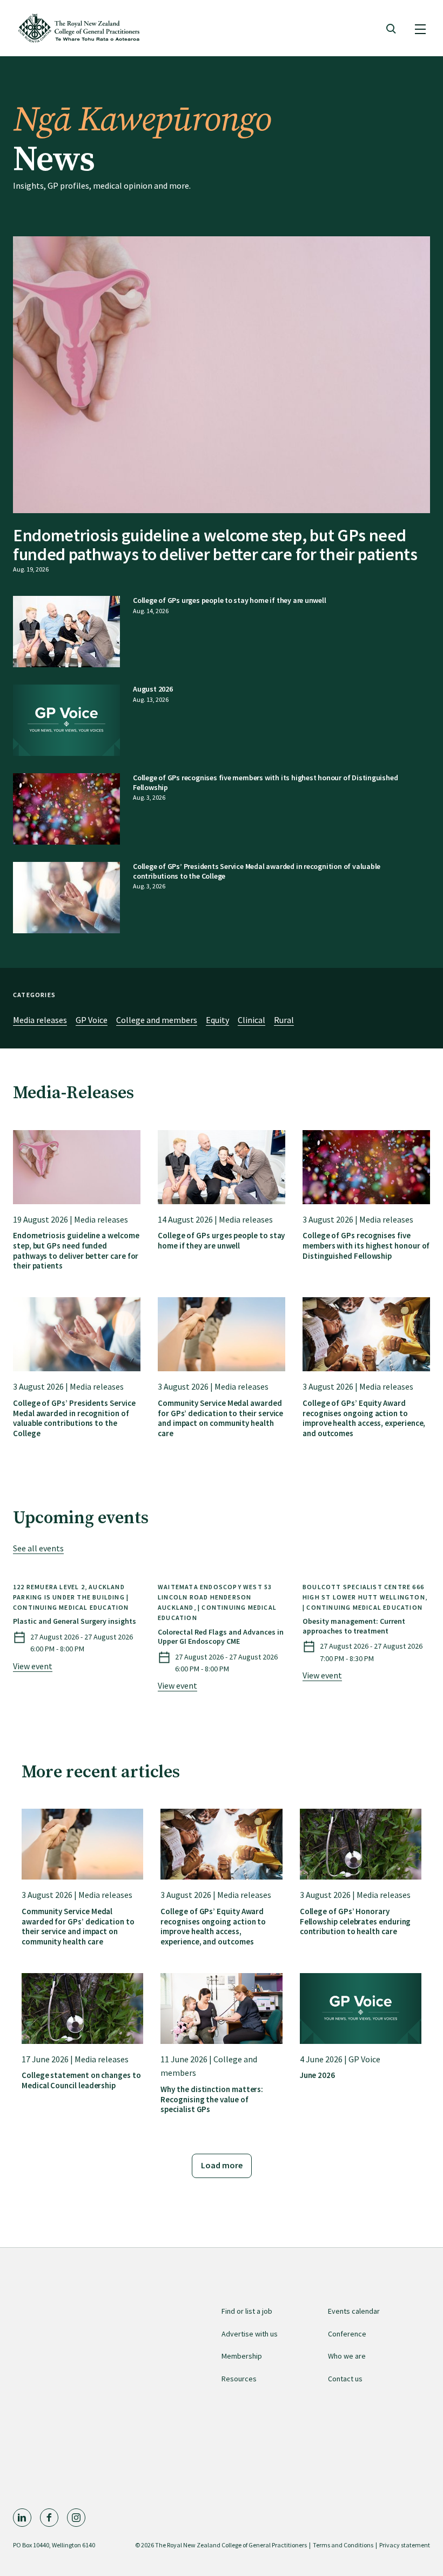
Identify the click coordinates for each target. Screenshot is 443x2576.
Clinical (251, 1020)
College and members (157, 1020)
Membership (242, 2356)
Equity (217, 1020)
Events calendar (354, 2311)
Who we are (347, 2356)
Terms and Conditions (343, 2545)
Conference (347, 2334)
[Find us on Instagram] (76, 2518)
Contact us (345, 2379)
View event (33, 1666)
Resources (239, 2379)
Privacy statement (405, 2545)
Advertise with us (250, 2334)
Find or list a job (247, 2311)
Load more (222, 2165)
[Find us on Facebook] (49, 2518)
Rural (284, 1020)
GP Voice (92, 1020)
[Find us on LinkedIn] (22, 2518)
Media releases (40, 1020)
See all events (38, 1548)
